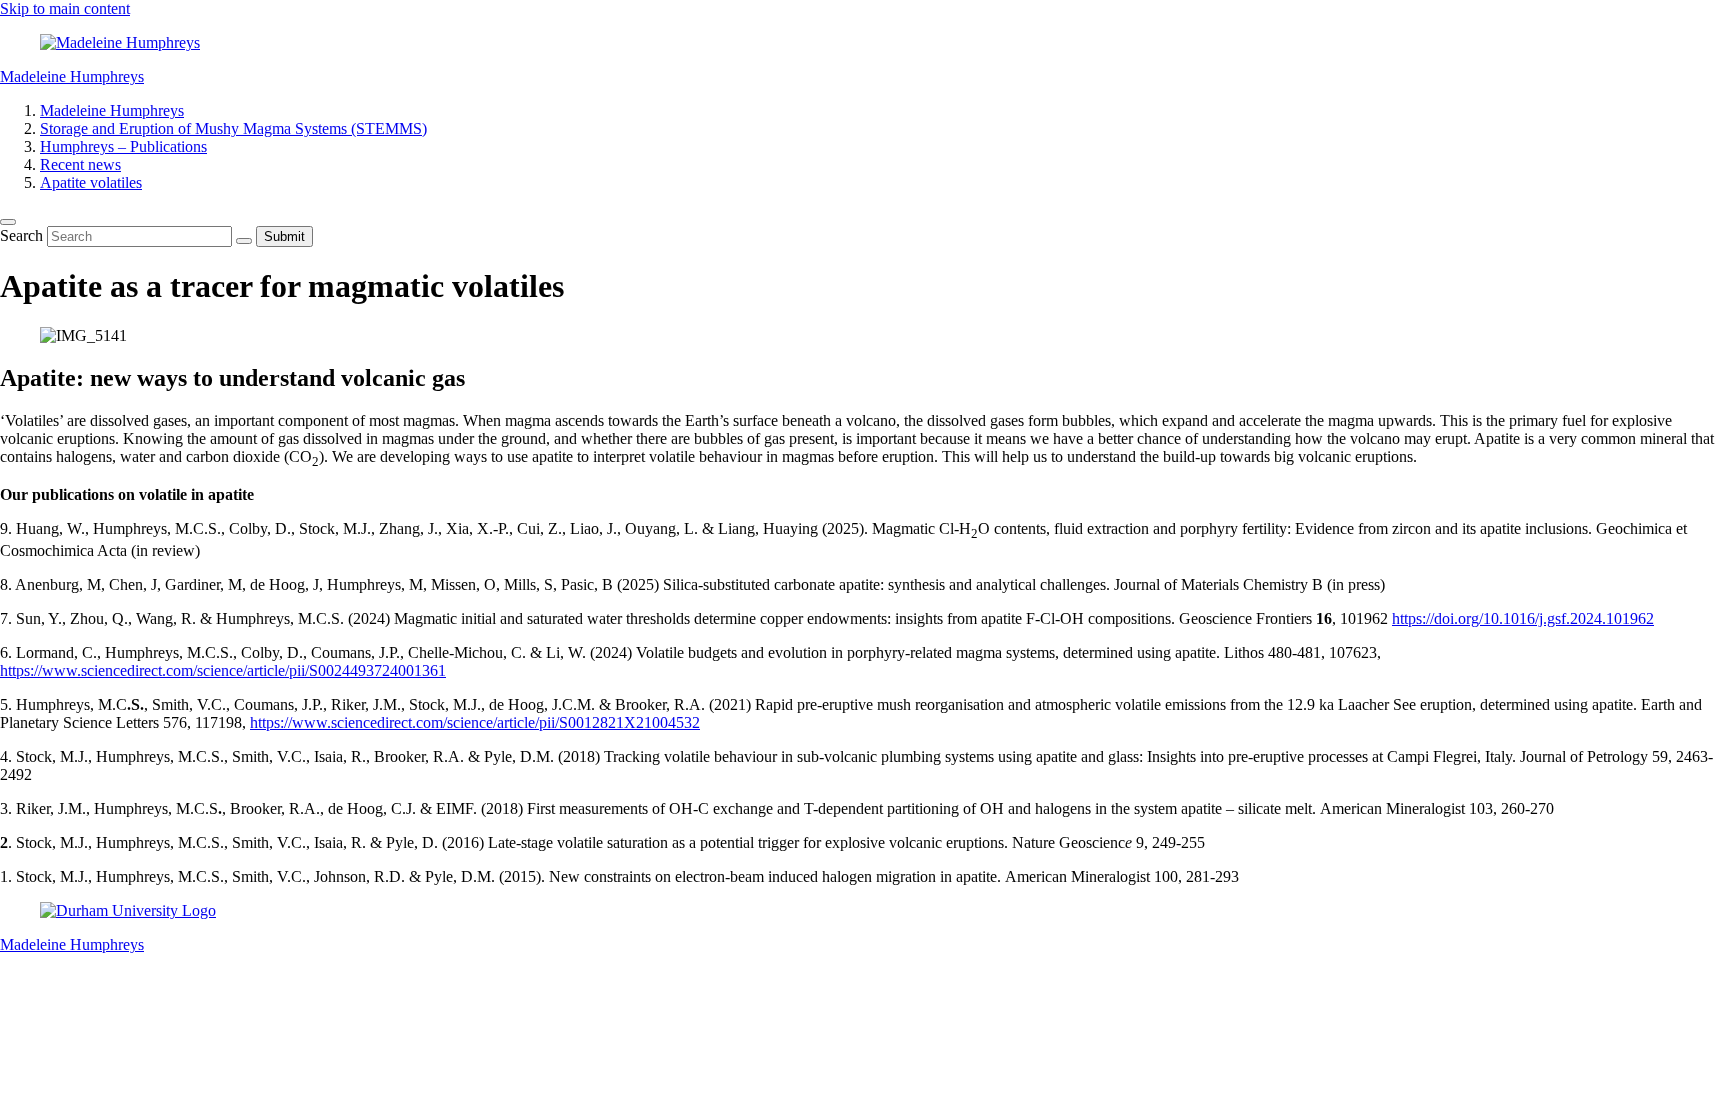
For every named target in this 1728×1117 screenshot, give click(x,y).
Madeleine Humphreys (72, 76)
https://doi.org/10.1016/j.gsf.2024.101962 (1523, 618)
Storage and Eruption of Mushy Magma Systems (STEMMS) (233, 128)
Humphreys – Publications (123, 146)
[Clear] (244, 241)
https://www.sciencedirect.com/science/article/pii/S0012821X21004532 (475, 722)
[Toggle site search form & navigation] (8, 222)
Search (23, 235)
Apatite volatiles (91, 182)
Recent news (80, 164)
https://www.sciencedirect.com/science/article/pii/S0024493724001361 (223, 670)
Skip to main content (65, 8)
